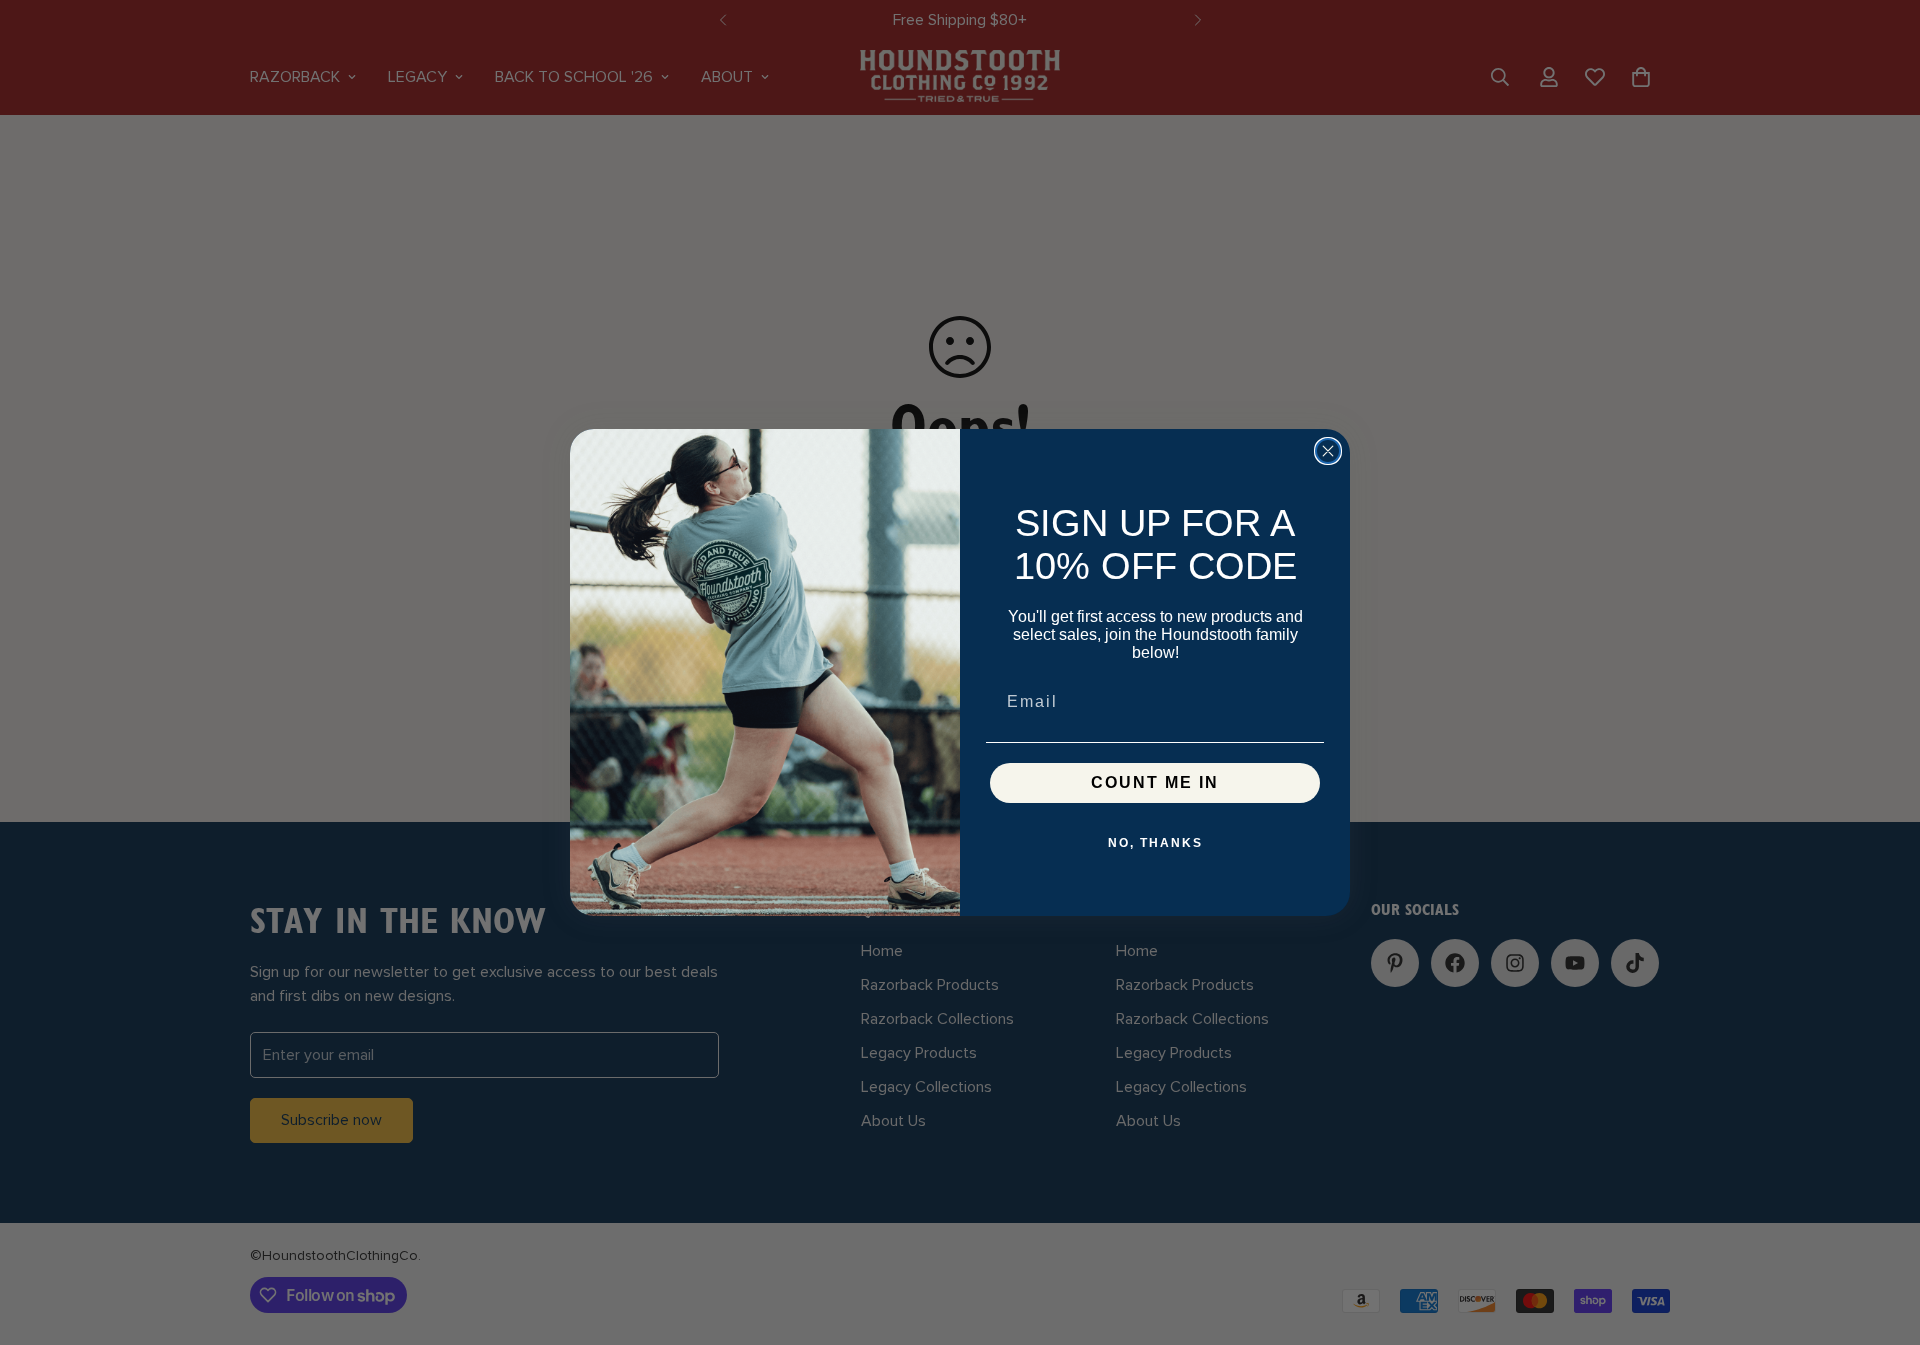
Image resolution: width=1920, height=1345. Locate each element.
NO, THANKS (1155, 843)
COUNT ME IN (1155, 782)
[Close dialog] (1328, 451)
